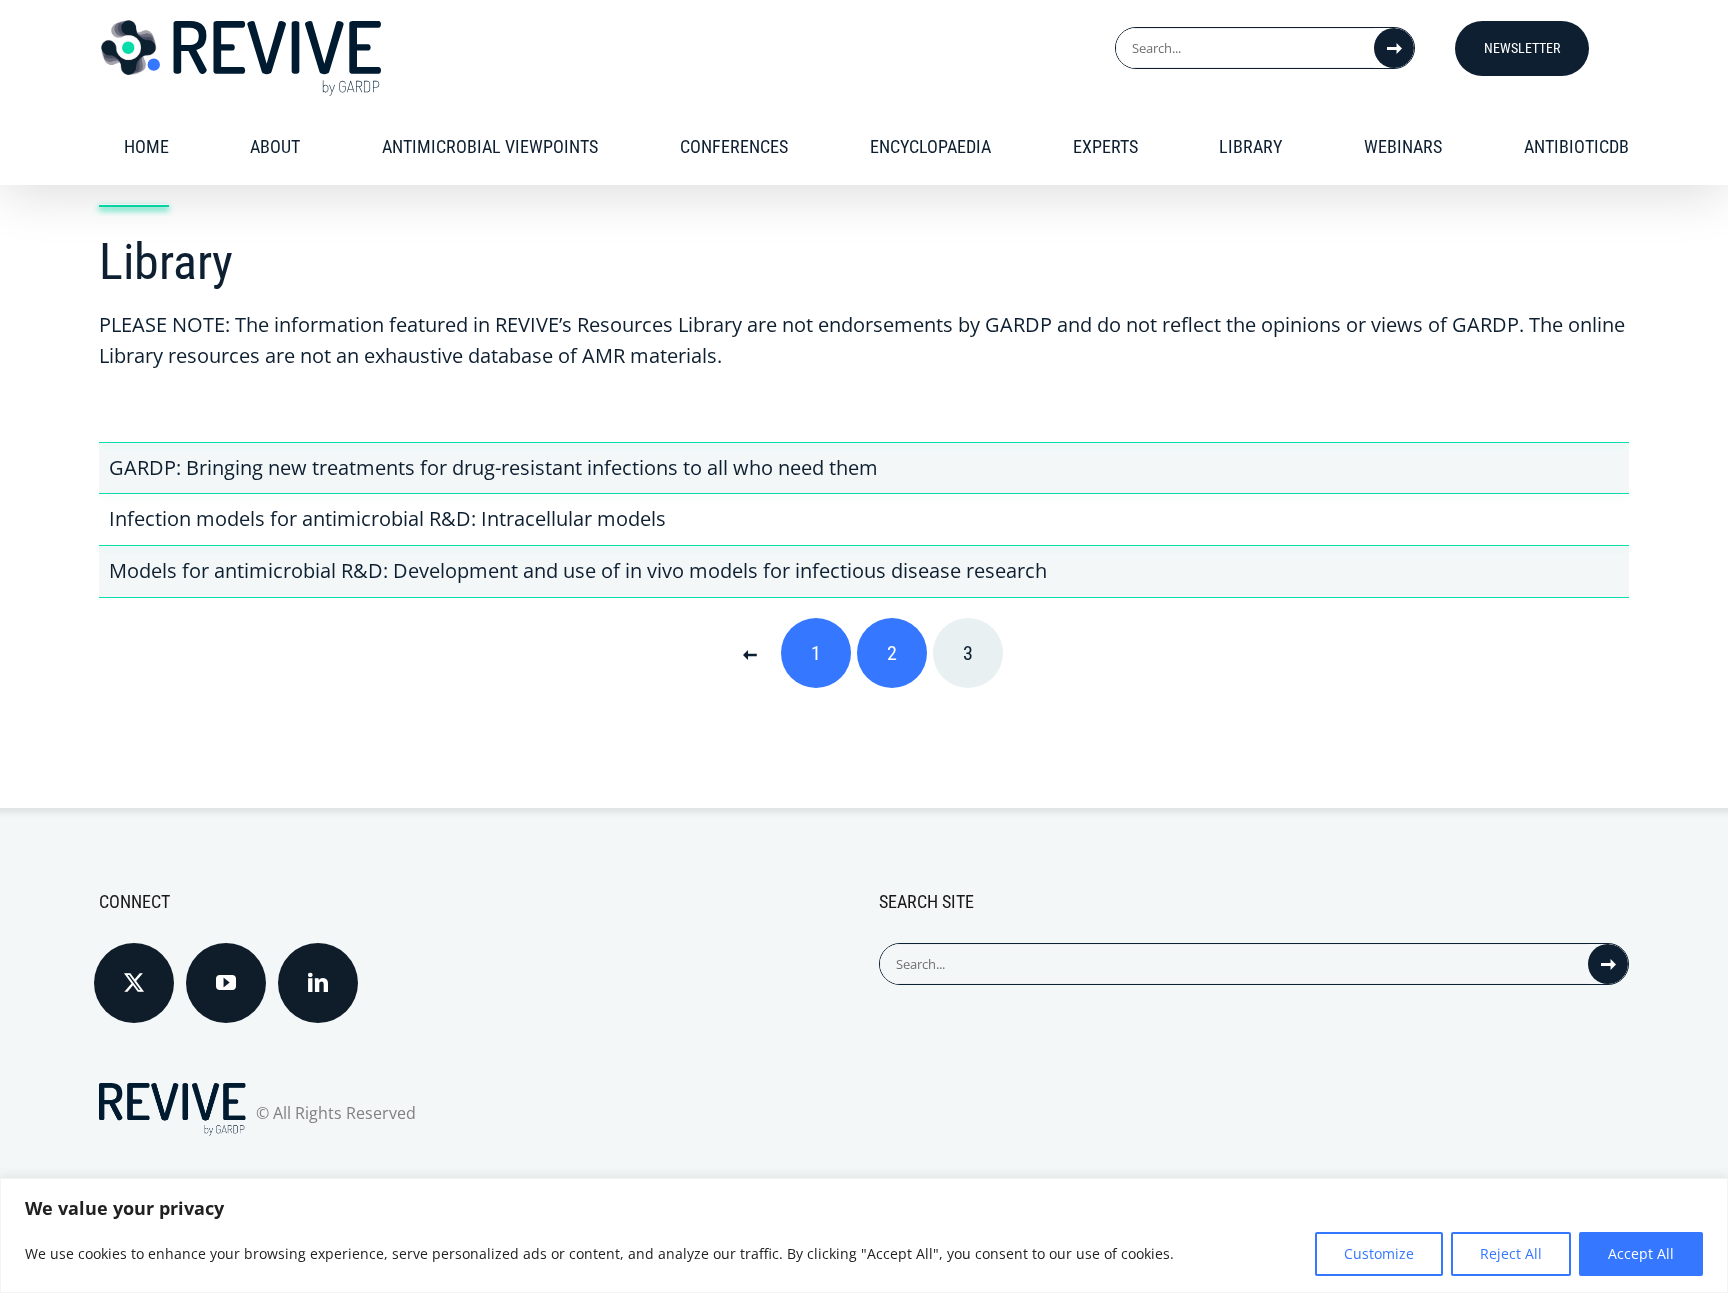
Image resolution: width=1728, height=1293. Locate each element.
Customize (1379, 1253)
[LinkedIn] (318, 983)
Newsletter (1522, 48)
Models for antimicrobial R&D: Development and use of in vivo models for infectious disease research (578, 570)
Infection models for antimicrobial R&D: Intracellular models (387, 518)
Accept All (1641, 1253)
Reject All (1511, 1253)
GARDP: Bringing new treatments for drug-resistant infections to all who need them (493, 467)
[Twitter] (134, 983)
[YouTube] (226, 983)
